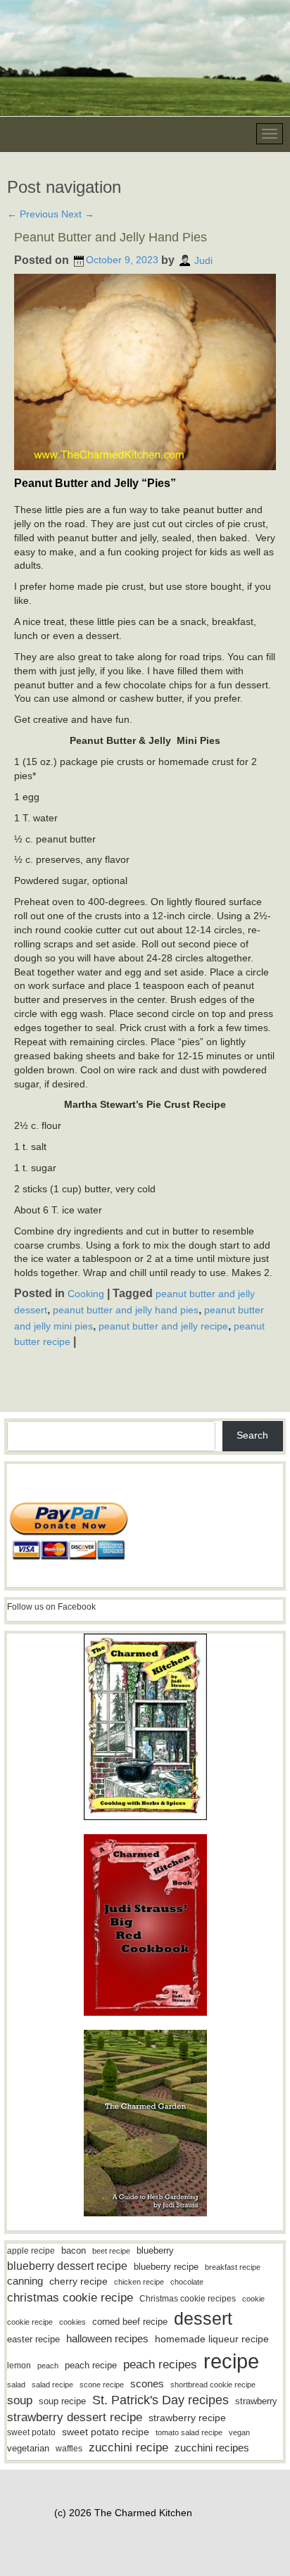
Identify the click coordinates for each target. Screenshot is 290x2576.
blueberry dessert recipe (67, 2266)
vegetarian (28, 2448)
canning (25, 2281)
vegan (239, 2432)
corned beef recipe (130, 2322)
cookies (72, 2322)
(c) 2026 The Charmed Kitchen (123, 2513)
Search (252, 1435)
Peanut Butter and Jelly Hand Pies (111, 237)
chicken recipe (139, 2282)
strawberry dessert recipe (75, 2417)
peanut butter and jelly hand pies (126, 1310)
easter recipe (33, 2339)
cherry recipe (78, 2281)
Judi (203, 260)
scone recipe (102, 2385)
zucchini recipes (212, 2448)
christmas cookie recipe (70, 2297)
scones (147, 2384)
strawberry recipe (187, 2418)
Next (78, 214)
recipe (231, 2361)
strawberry (256, 2401)
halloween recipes (107, 2338)
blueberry (155, 2250)
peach (48, 2366)
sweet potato (31, 2432)
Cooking (86, 1294)
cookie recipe (30, 2322)
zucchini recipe (128, 2448)
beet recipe (111, 2251)
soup (20, 2400)
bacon (74, 2250)
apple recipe (31, 2251)
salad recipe (52, 2385)
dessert (203, 2318)
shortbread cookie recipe (213, 2385)
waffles (69, 2449)
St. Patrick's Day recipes (160, 2400)
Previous (33, 214)
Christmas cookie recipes (188, 2299)
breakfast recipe (233, 2267)
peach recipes (160, 2365)
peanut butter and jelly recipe (163, 1325)
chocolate (187, 2282)
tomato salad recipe (189, 2432)
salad (16, 2385)
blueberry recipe (166, 2267)
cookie (253, 2299)
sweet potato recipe (106, 2432)
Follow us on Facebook (51, 1607)
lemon (19, 2366)
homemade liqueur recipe (212, 2339)
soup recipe (62, 2401)
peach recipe (91, 2365)
